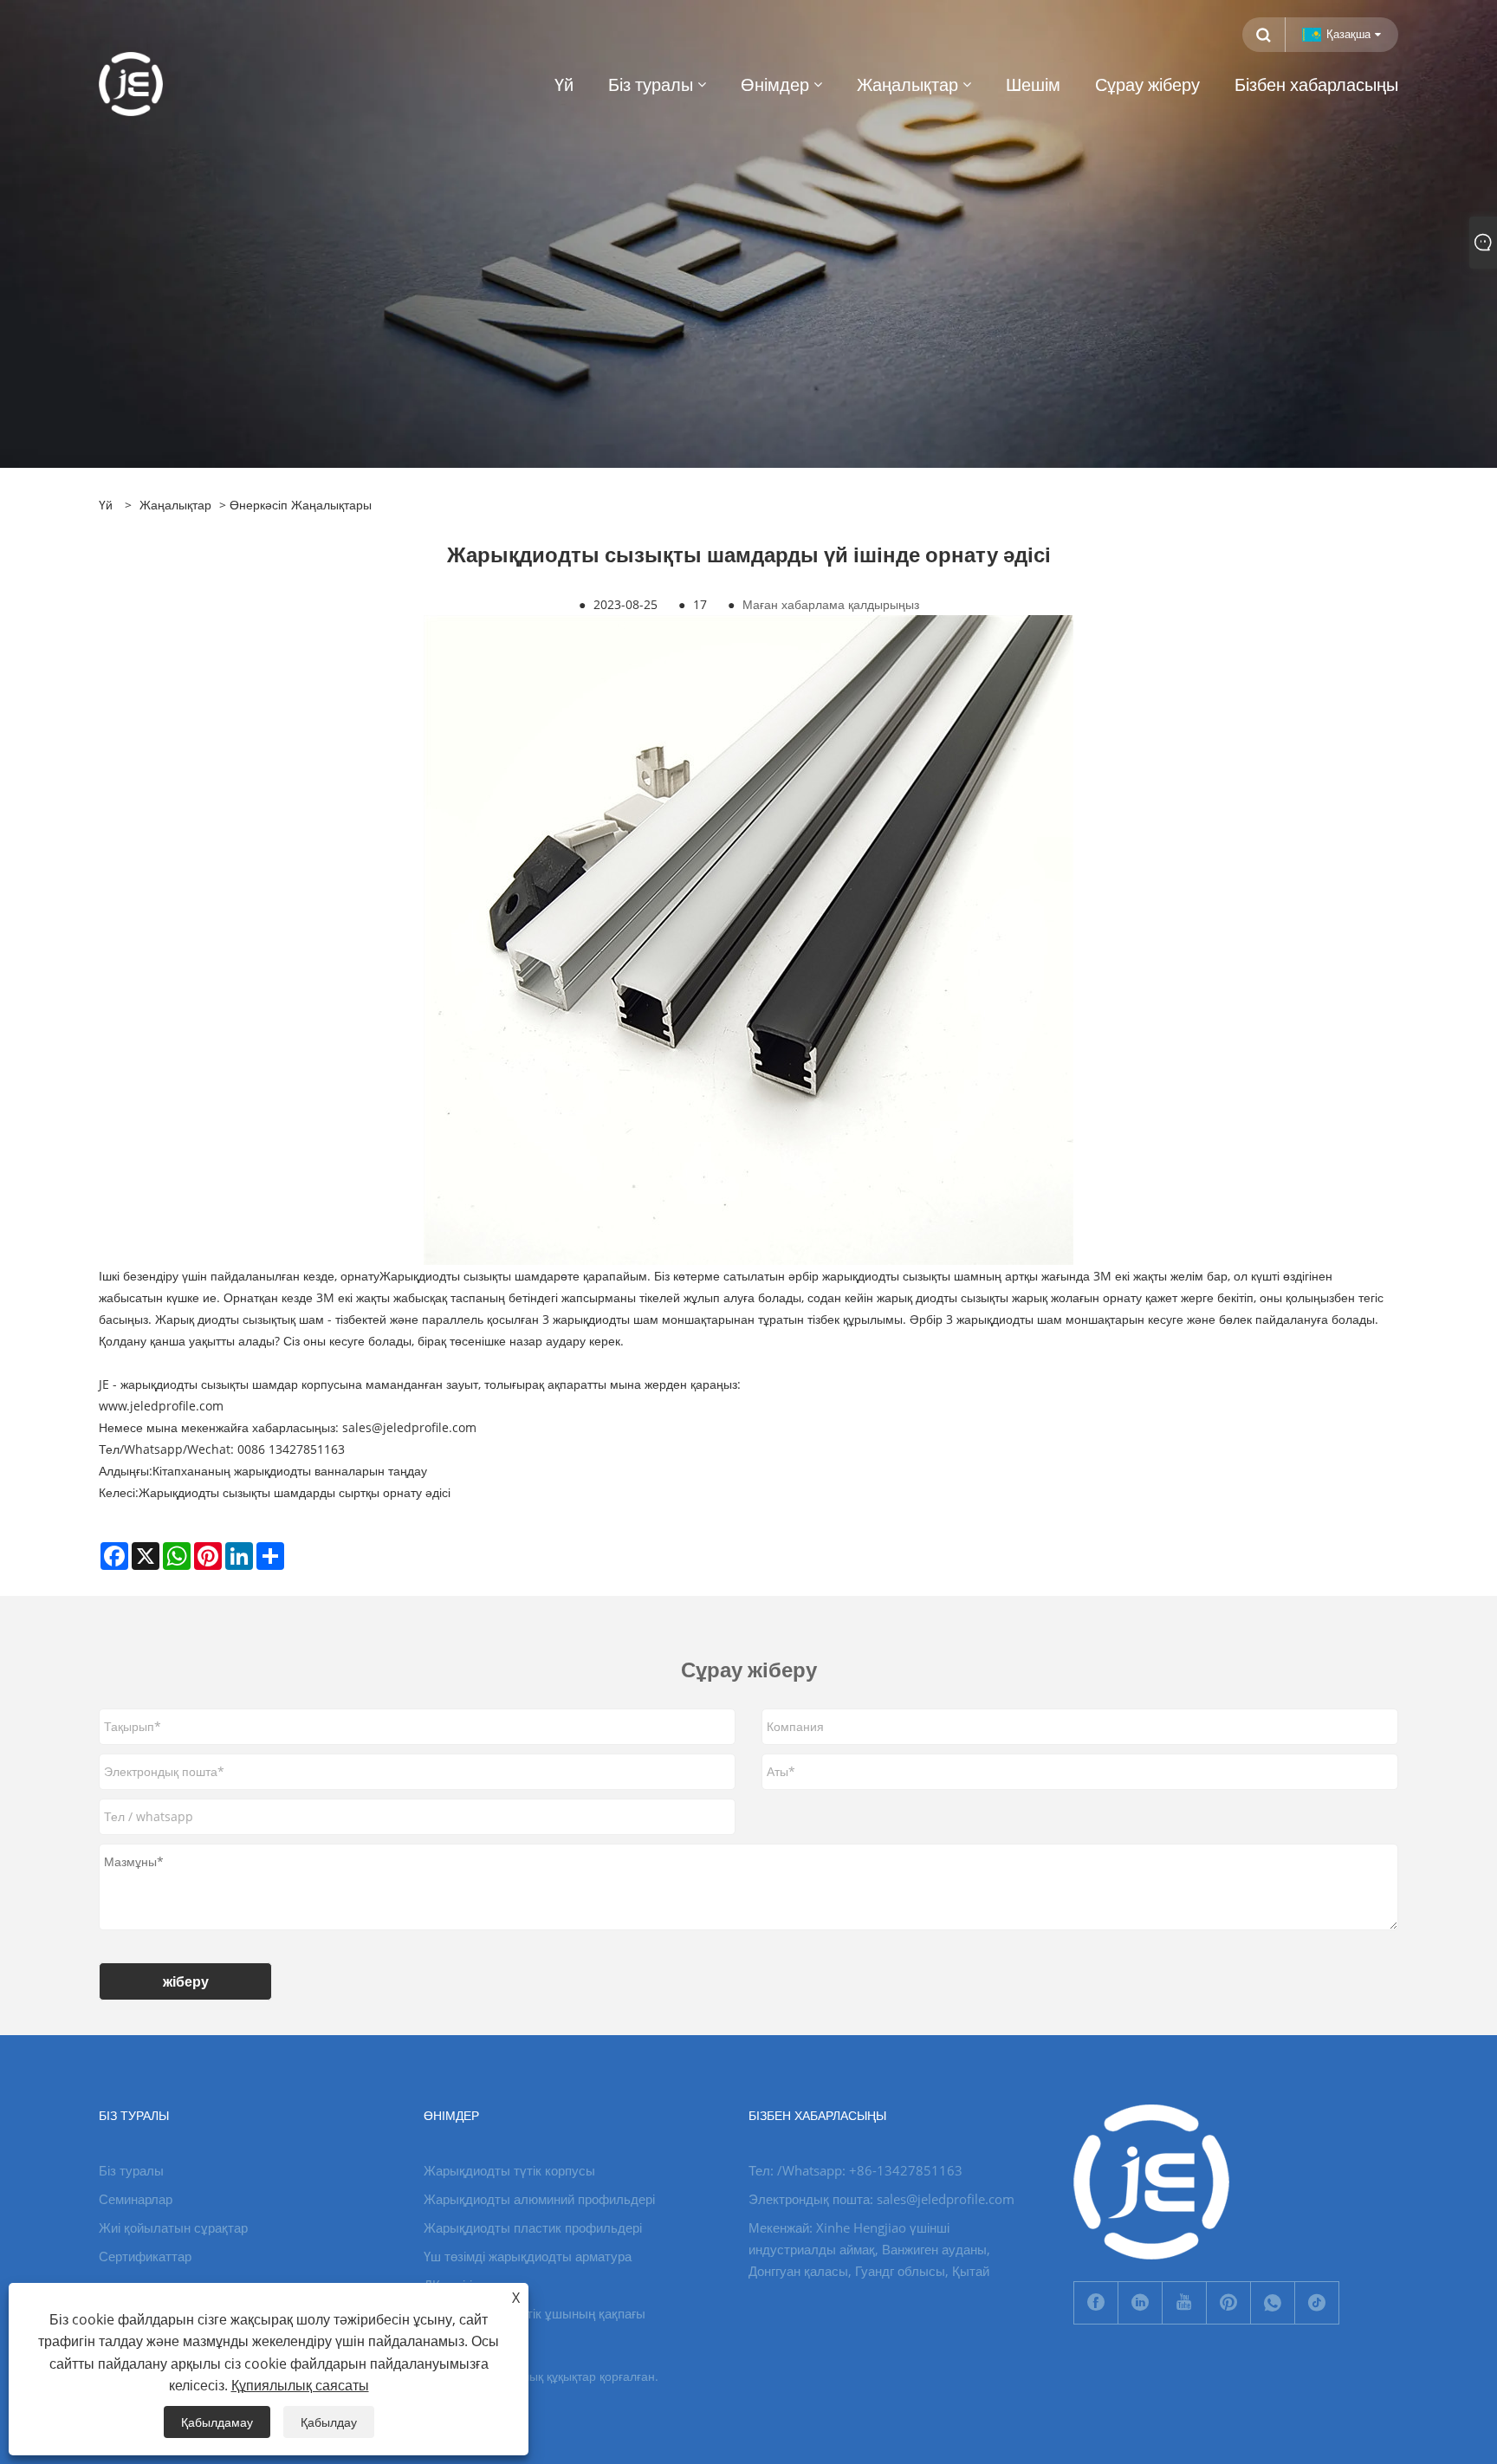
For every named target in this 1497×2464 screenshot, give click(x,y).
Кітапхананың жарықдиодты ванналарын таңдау (290, 1471)
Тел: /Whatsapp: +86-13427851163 (855, 2170)
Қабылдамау (217, 2422)
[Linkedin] (1140, 2303)
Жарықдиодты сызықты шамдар (470, 1276)
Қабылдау (329, 2422)
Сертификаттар (145, 2256)
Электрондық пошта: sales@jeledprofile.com (881, 2199)
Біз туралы (131, 2170)
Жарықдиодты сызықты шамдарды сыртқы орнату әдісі (295, 1492)
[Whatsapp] (1273, 2303)
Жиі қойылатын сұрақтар (173, 2227)
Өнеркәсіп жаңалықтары (301, 505)
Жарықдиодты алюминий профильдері (539, 2199)
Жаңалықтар (175, 505)
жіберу (186, 1981)
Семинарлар (136, 2199)
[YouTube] (1184, 2303)
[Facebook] (1096, 2303)
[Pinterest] (1228, 2303)
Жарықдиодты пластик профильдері (533, 2227)
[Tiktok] (1317, 2303)
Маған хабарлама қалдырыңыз (831, 604)
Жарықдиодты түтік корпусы (509, 2170)
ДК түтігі (448, 2285)
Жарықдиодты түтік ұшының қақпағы (535, 2313)
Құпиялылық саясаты (300, 2385)
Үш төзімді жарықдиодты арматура (528, 2256)
